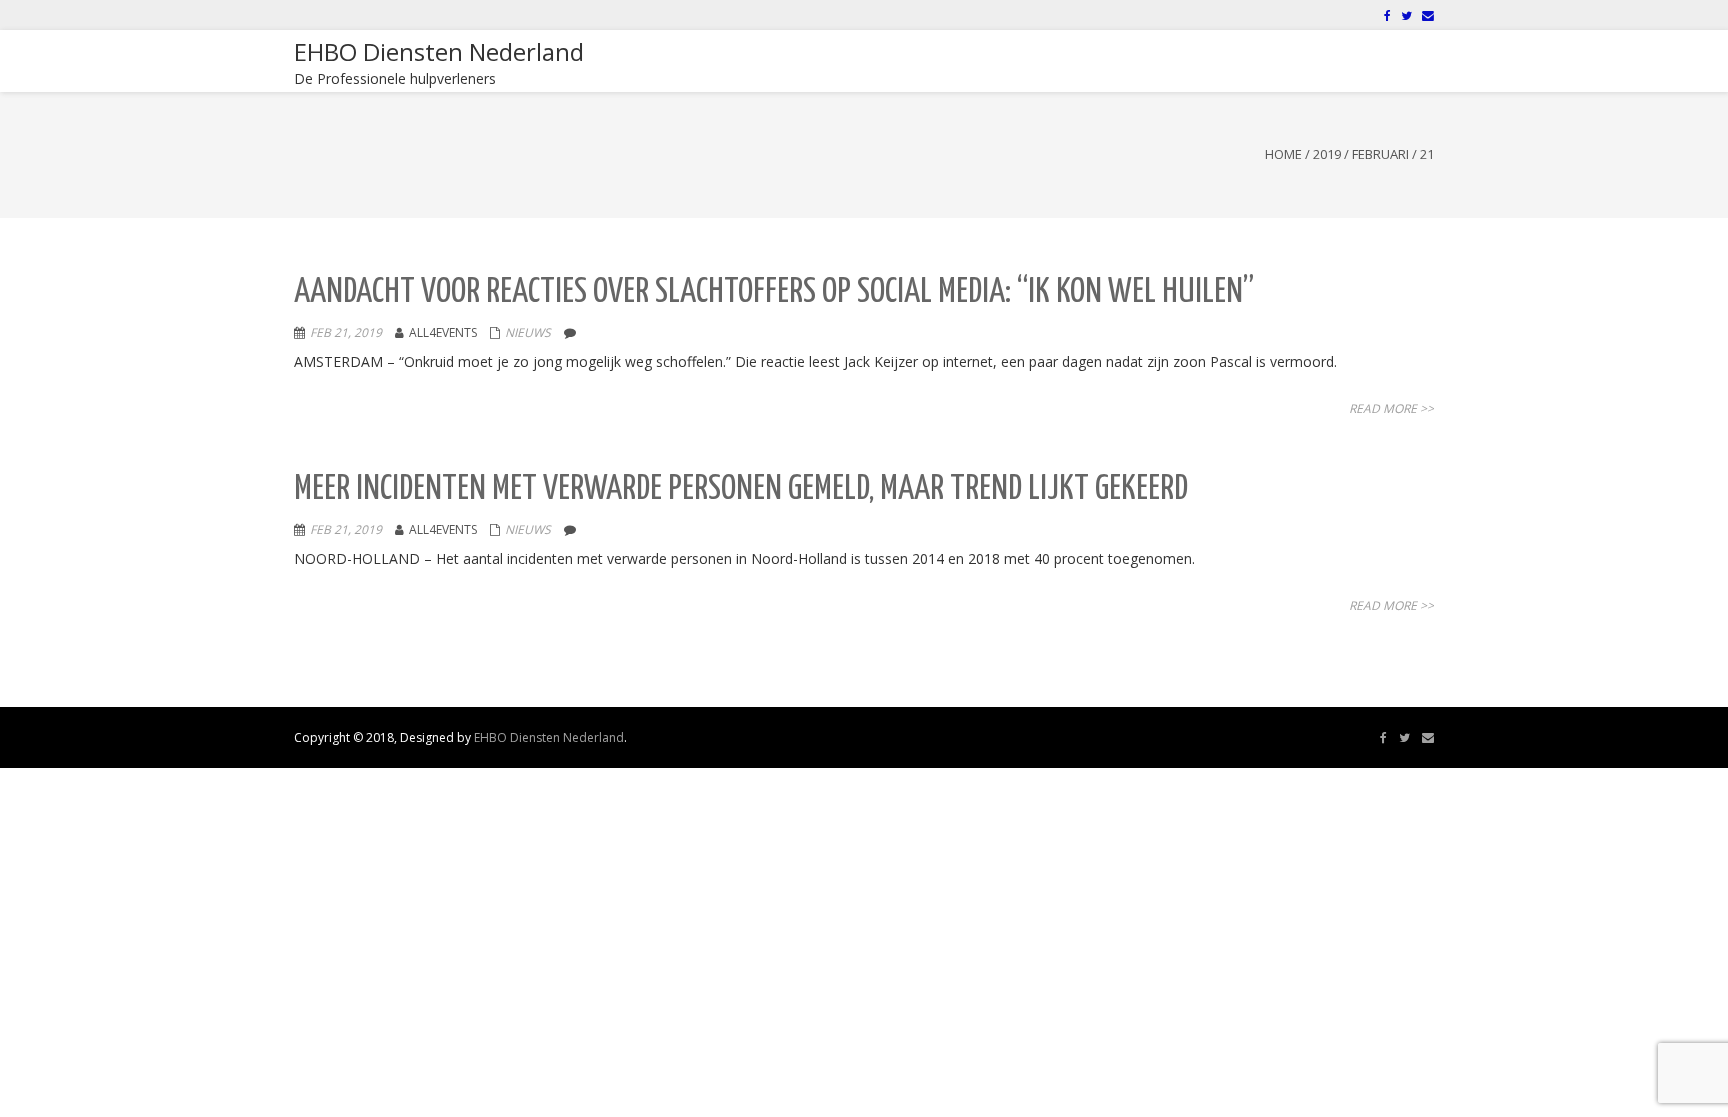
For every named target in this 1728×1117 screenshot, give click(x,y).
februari (1380, 154)
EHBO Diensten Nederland (549, 737)
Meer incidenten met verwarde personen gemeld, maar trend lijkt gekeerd (741, 489)
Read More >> (1391, 408)
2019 (1327, 154)
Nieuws (528, 332)
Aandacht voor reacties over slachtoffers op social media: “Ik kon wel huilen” (774, 292)
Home (1283, 154)
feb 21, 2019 (346, 332)
